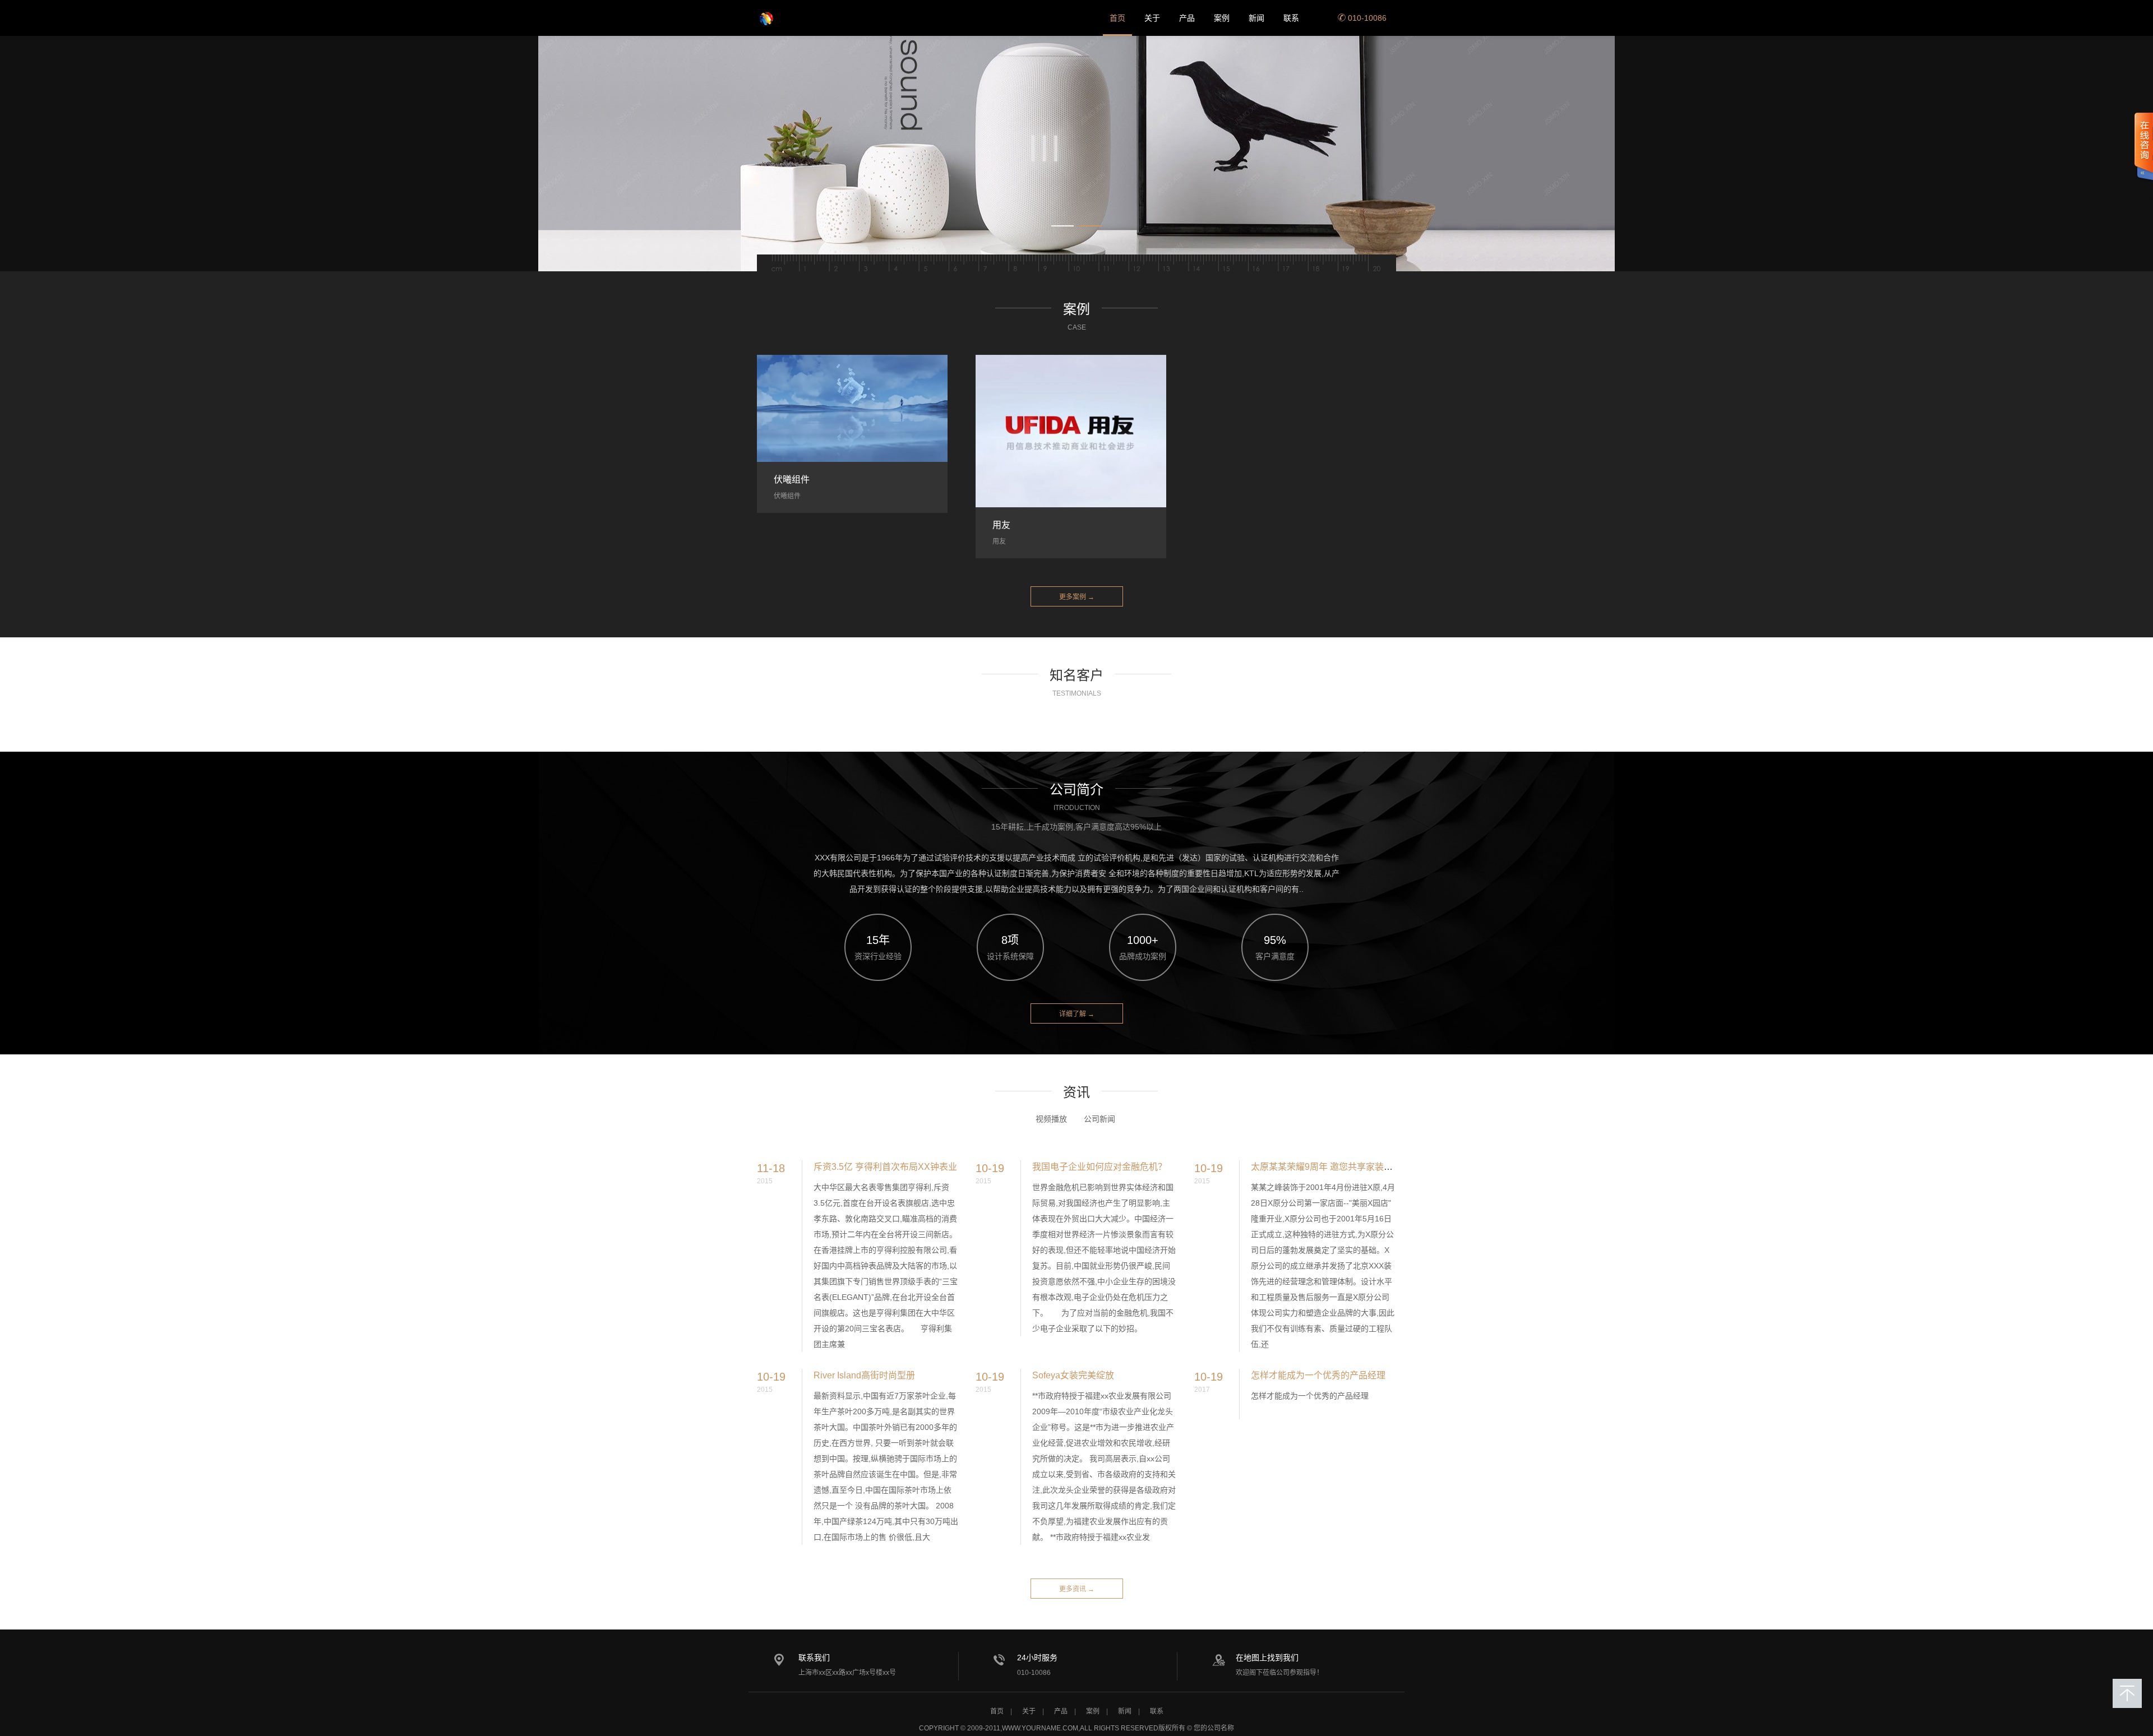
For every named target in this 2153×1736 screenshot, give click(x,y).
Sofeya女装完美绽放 (1073, 1375)
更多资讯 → (1077, 1589)
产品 (1187, 18)
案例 (1222, 18)
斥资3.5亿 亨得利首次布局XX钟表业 (885, 1167)
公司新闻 (1099, 1119)
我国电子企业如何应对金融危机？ (1099, 1167)
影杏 (793, 18)
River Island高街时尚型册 (864, 1375)
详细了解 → (1077, 1014)
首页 (1117, 18)
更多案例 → (1077, 597)
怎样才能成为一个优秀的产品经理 (1318, 1375)
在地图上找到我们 (1267, 1658)
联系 (1291, 18)
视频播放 (1051, 1119)
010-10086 (1366, 18)
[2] (1076, 154)
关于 (1152, 18)
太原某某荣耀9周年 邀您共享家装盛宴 (1326, 1167)
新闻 (1256, 18)
